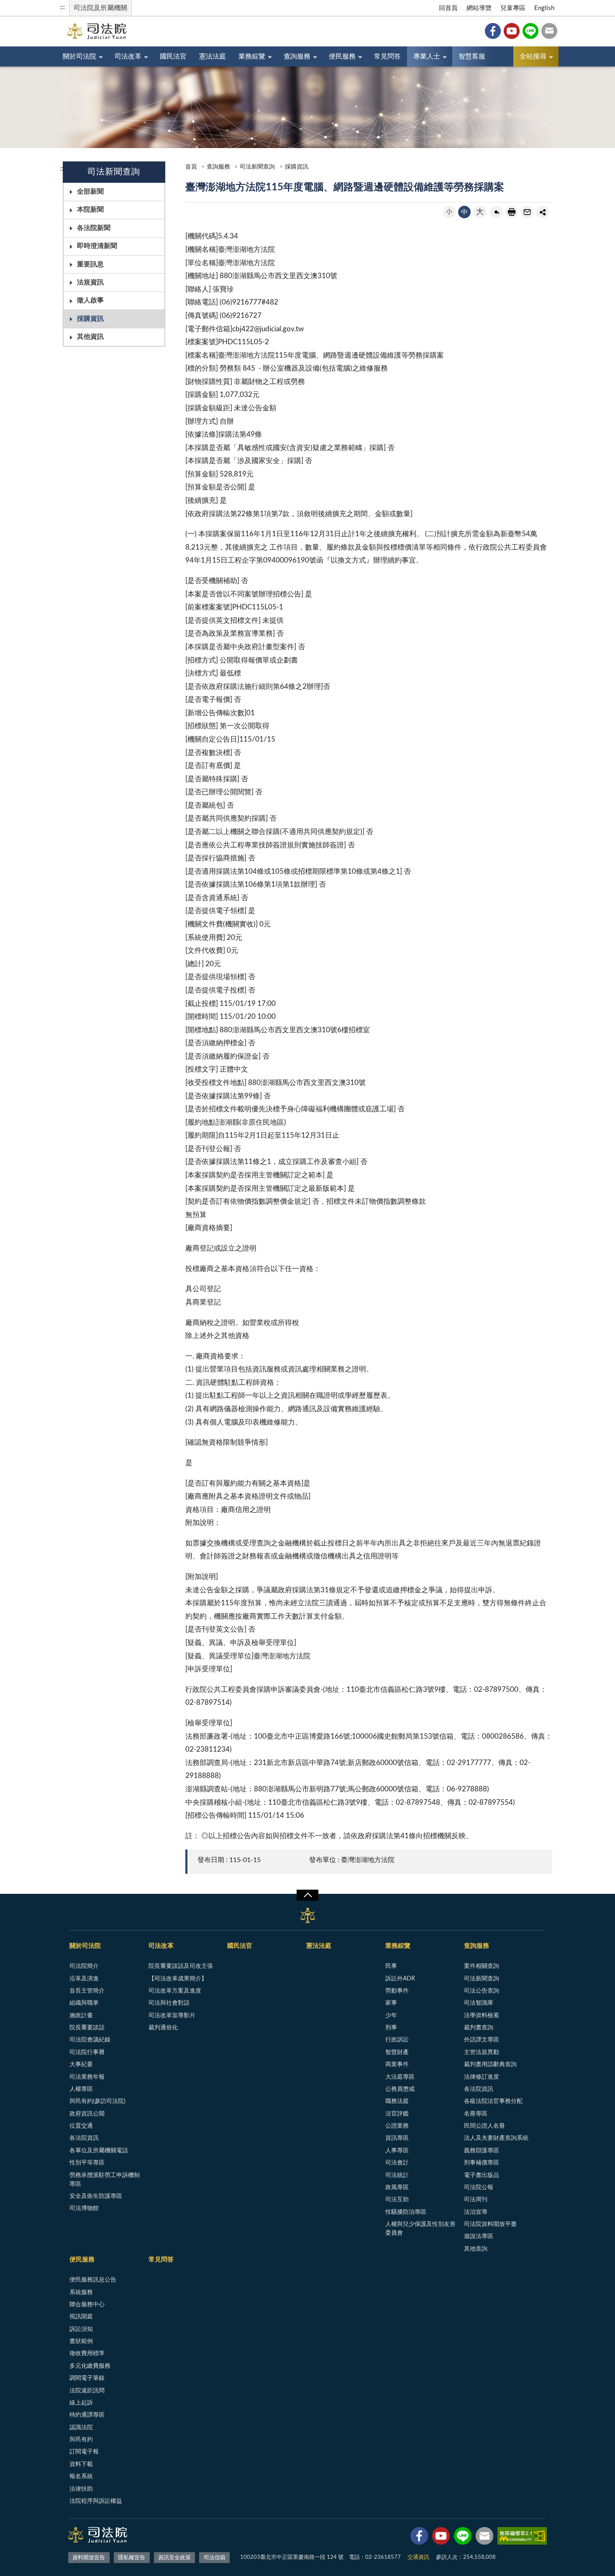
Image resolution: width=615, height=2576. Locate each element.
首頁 (191, 167)
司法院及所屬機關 (100, 8)
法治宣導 (476, 2212)
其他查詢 (476, 2249)
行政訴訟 (397, 2040)
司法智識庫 (479, 2003)
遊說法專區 (479, 2236)
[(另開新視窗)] (419, 2538)
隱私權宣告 (132, 2558)
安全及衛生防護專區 (96, 2196)
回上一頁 (497, 212)
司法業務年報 (87, 2077)
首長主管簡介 (87, 1991)
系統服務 (81, 2292)
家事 (391, 2003)
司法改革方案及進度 (175, 1991)
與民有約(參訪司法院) (97, 2101)
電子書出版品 (482, 2175)
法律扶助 (81, 2489)
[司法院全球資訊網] (97, 31)
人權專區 (81, 2089)
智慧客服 (472, 56)
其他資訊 (90, 337)
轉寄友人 (527, 212)
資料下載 (81, 2464)
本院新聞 (90, 210)
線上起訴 (81, 2403)
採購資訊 (90, 319)
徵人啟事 (90, 300)
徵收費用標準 (87, 2353)
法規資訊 (90, 282)
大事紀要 (81, 2064)
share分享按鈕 (543, 212)
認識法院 (81, 2428)
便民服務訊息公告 (93, 2280)
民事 (391, 1966)
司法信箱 (549, 31)
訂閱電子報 (84, 2452)
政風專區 (397, 2187)
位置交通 (81, 2126)
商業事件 (397, 2064)
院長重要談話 (87, 2028)
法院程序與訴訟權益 (96, 2501)
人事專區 (397, 2151)
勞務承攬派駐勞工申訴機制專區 (105, 2180)
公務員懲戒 (400, 2089)
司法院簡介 (84, 1966)
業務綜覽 (252, 56)
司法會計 (397, 2163)
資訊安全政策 (174, 2558)
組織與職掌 (84, 2003)
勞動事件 (397, 1991)
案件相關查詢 (482, 1966)
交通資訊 (418, 2557)
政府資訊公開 (87, 2114)
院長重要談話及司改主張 (181, 1966)
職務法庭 (397, 2101)
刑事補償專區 (482, 2163)
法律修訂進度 (482, 2077)
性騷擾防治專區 (406, 2212)
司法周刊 (476, 2200)
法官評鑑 (397, 2114)
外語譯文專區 (482, 2040)
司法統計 (397, 2175)
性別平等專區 (87, 2163)
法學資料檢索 (482, 2016)
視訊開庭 (81, 2317)
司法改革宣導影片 (172, 2016)
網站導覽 (479, 8)
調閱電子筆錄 (87, 2378)
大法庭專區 (400, 2077)
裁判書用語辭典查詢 (490, 2064)
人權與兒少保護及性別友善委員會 (420, 2229)
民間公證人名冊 (484, 2126)
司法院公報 (479, 2187)
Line (530, 31)
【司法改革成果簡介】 (178, 1979)
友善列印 (512, 212)
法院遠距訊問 (87, 2391)
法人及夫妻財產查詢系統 (496, 2138)
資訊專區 (397, 2138)
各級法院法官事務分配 (493, 2101)
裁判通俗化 (163, 2028)
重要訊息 (90, 264)
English (544, 8)
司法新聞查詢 (257, 167)
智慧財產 (397, 2052)
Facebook (493, 31)
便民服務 (342, 56)
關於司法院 (79, 56)
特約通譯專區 (87, 2415)
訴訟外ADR (400, 1979)
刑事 (391, 2028)
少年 (391, 2016)
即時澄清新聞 (97, 246)
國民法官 (173, 56)
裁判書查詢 (479, 2028)
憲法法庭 (213, 56)
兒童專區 (513, 8)
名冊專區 (476, 2114)
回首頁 (448, 8)
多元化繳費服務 (90, 2366)
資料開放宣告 (89, 2558)
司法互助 (397, 2200)
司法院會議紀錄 (90, 2040)
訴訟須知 (81, 2329)
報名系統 (81, 2476)
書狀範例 (81, 2341)
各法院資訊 (84, 2138)
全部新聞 (90, 192)
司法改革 (128, 56)
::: (62, 7)
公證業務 (397, 2126)
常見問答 (387, 56)
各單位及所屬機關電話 (99, 2151)
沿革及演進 (84, 1979)
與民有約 (81, 2440)
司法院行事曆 (87, 2052)
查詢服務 (297, 56)
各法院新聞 (94, 228)
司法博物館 (84, 2208)
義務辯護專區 (482, 2151)
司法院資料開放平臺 (490, 2224)
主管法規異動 (482, 2052)
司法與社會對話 (169, 2003)
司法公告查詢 (482, 1991)
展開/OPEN (307, 1895)
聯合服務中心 (87, 2305)
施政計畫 (81, 2016)
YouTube (512, 31)
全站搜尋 (533, 56)
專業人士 (427, 56)
